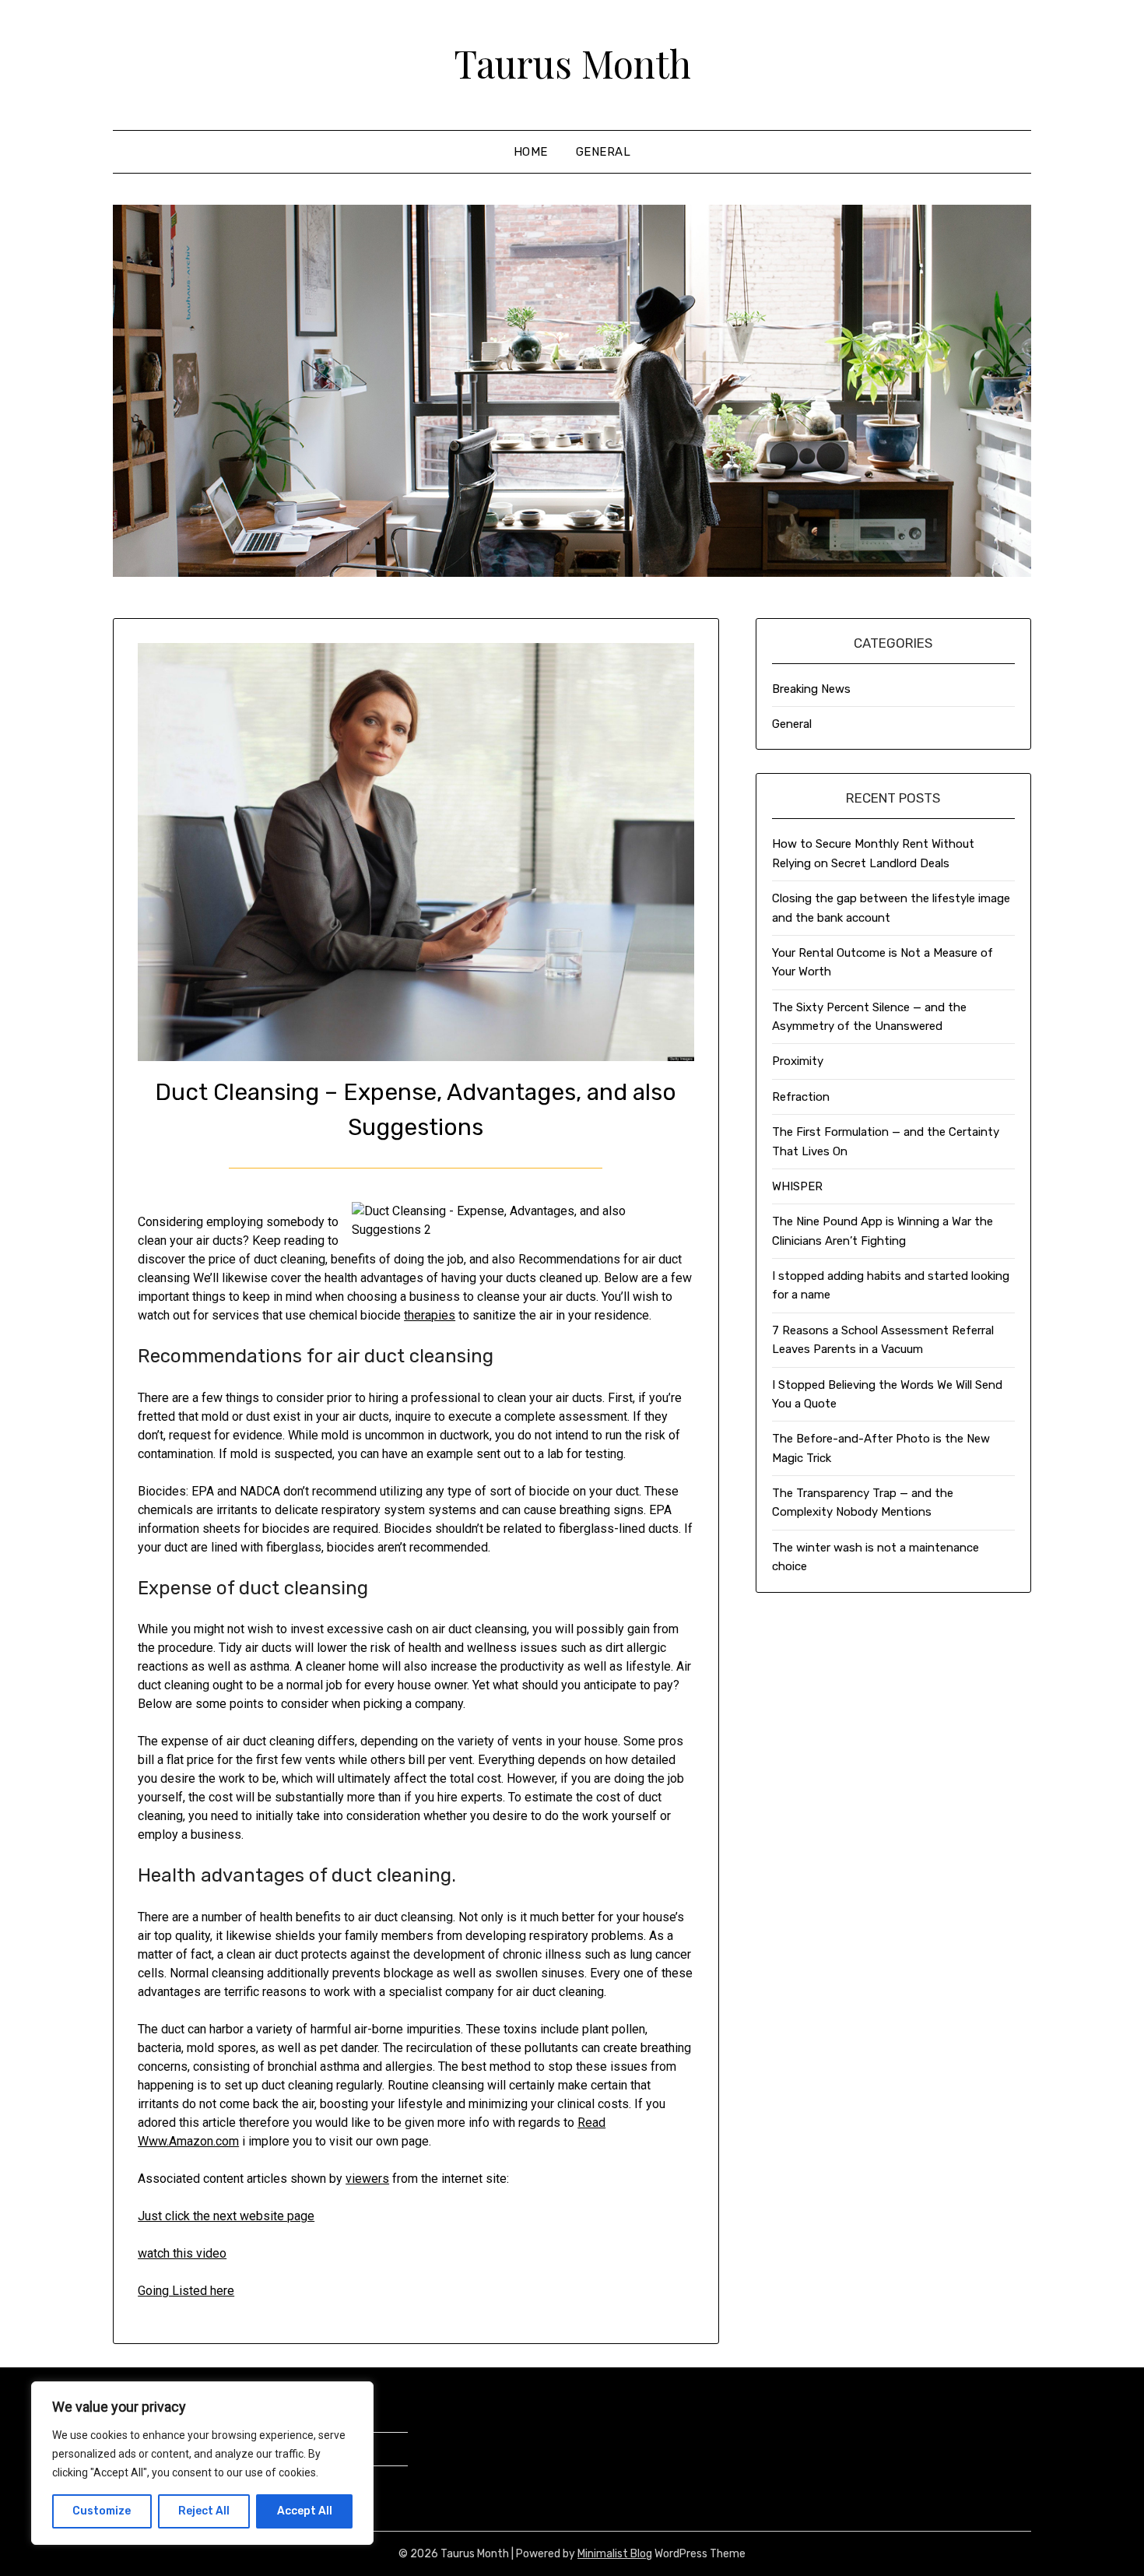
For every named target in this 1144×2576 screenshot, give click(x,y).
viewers (367, 2179)
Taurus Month (572, 63)
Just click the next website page (226, 2216)
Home (531, 152)
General (604, 152)
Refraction (801, 1097)
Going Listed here (186, 2291)
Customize (102, 2511)
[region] (202, 2463)
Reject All (204, 2511)
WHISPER (797, 1186)
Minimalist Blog (615, 2554)
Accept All (305, 2511)
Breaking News (811, 689)
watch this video (182, 2253)
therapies (430, 1315)
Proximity (798, 1061)
